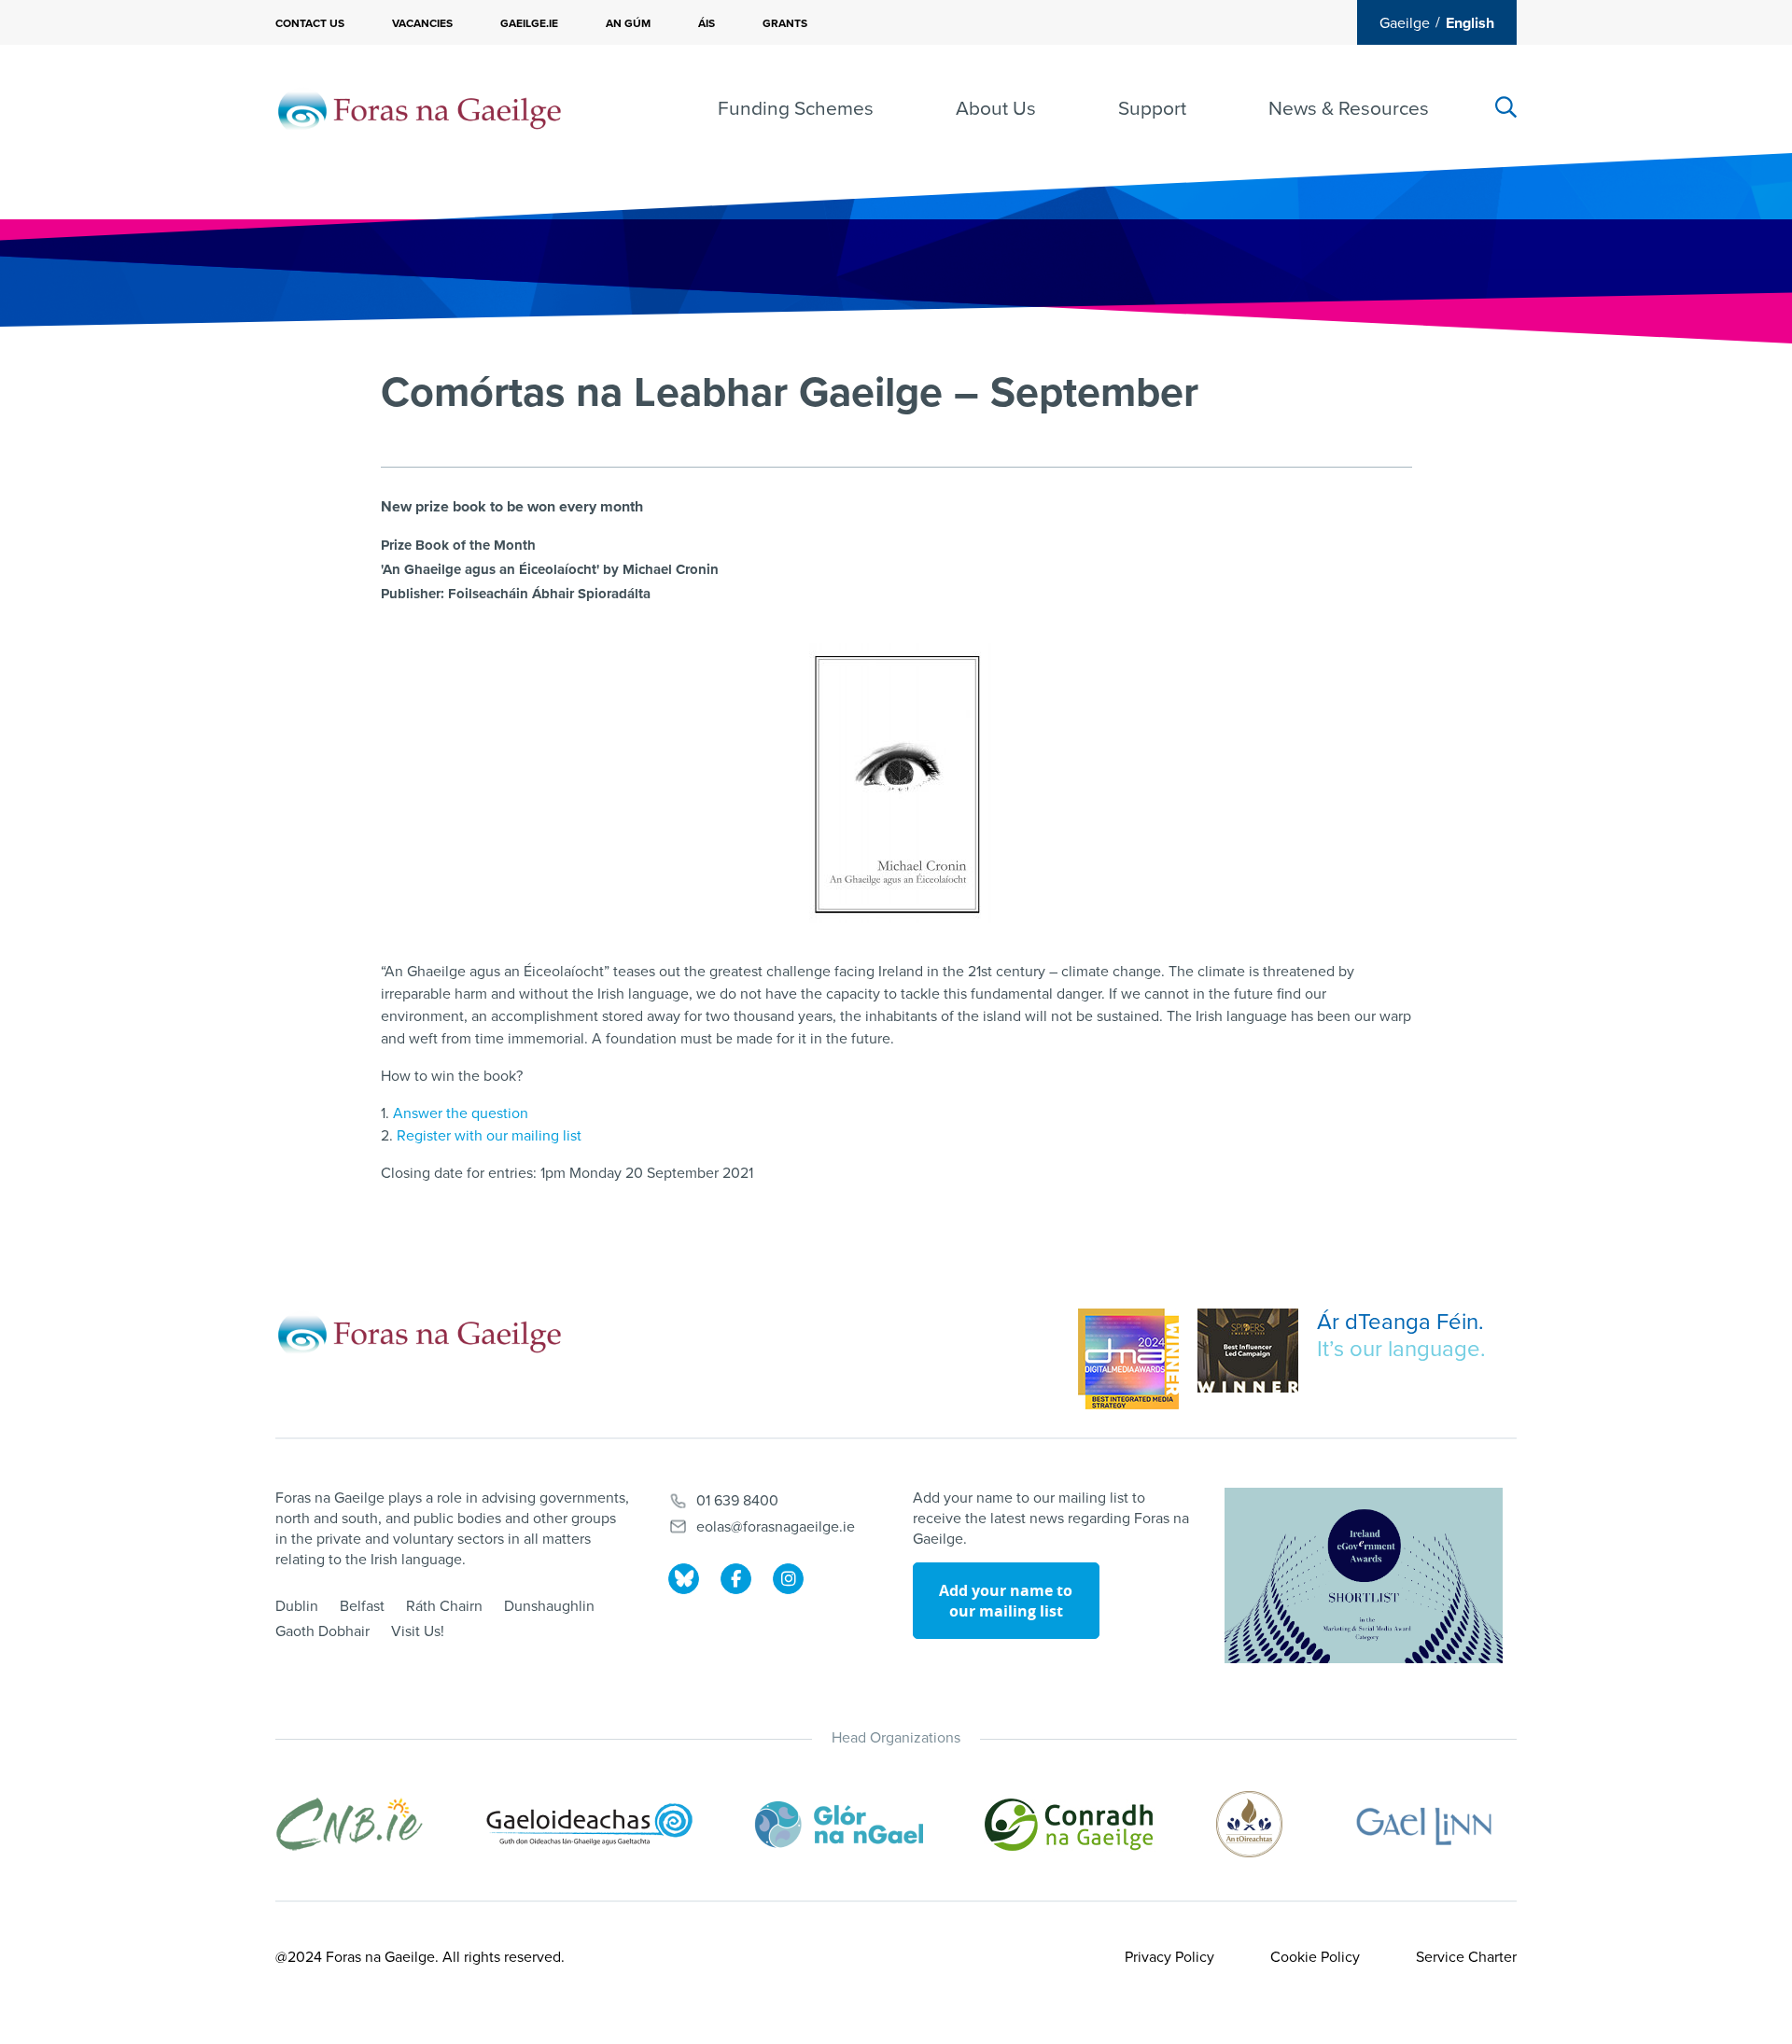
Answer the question (461, 1113)
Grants (785, 23)
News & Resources (1349, 109)
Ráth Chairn (444, 1606)
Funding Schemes (796, 109)
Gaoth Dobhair (322, 1631)
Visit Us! (418, 1631)
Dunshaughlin (549, 1606)
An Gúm (628, 23)
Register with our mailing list (489, 1136)
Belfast (362, 1606)
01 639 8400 (737, 1501)
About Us (996, 109)
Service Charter (1466, 1957)
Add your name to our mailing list (1006, 1601)
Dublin (297, 1606)
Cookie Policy (1315, 1957)
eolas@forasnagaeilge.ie (776, 1527)
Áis (707, 23)
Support (1152, 109)
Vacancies (422, 23)
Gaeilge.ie (529, 23)
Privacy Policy (1169, 1957)
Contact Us (310, 23)
